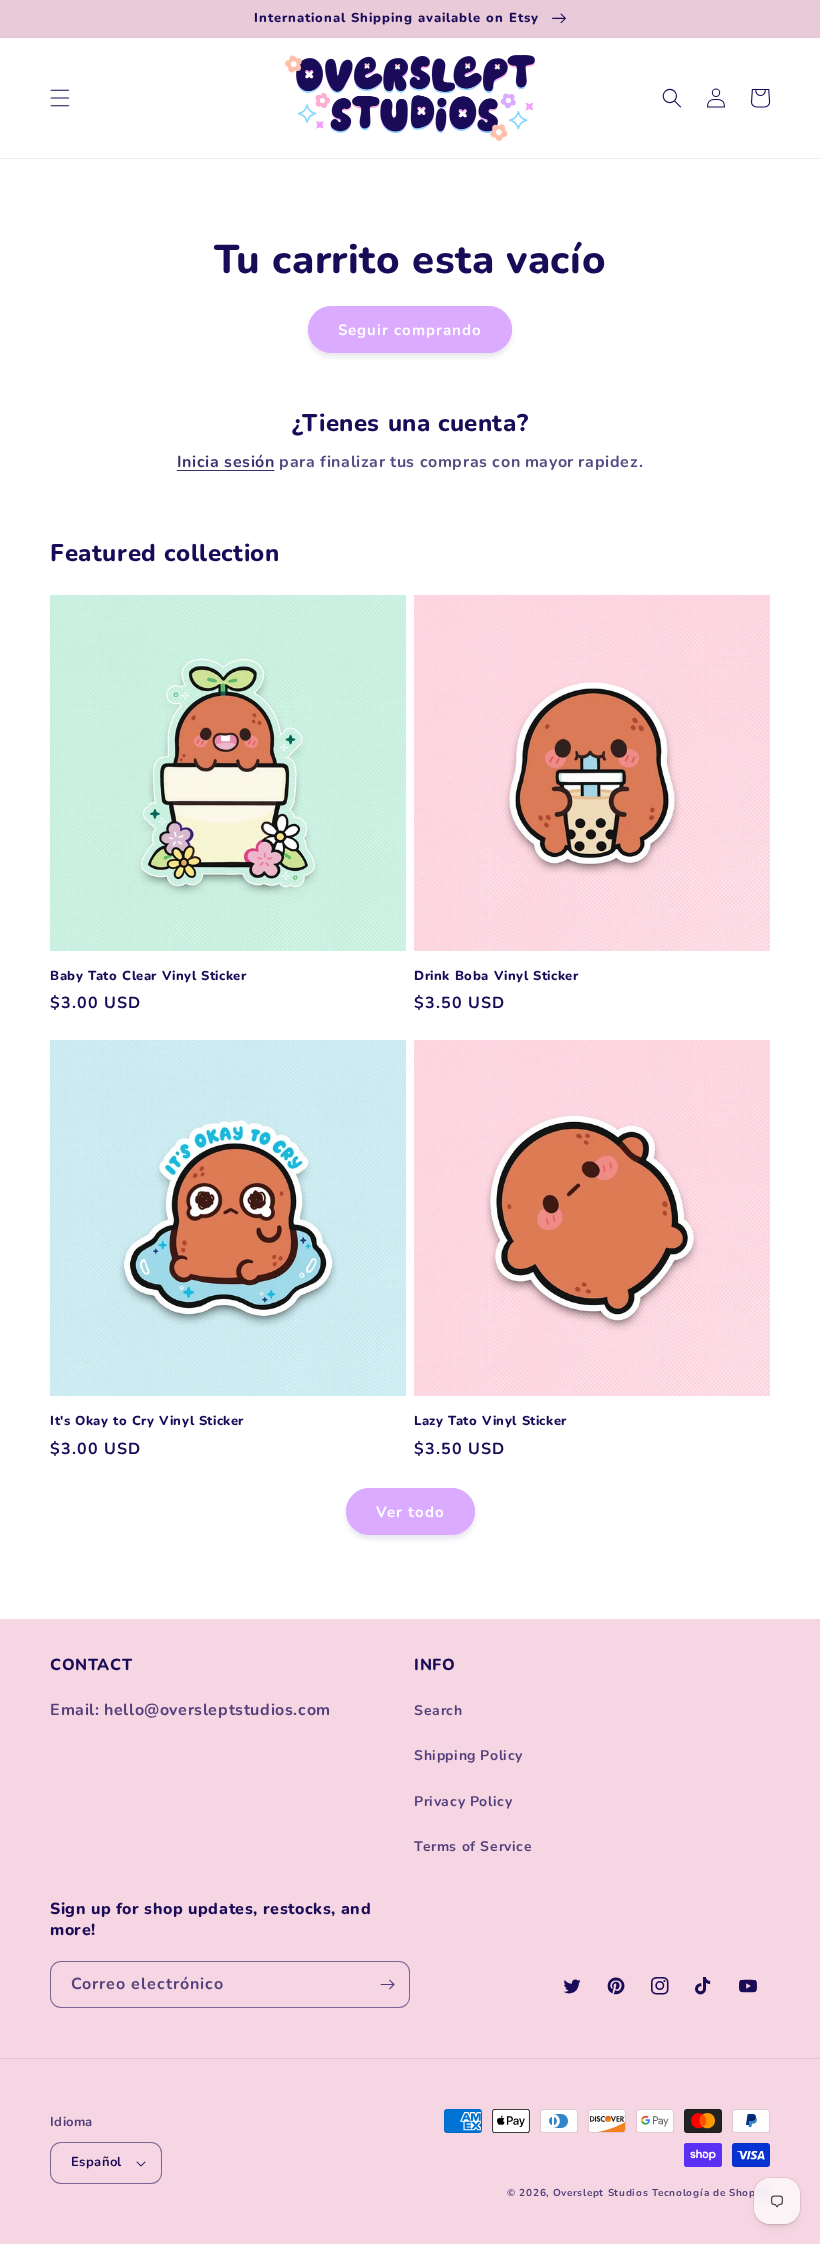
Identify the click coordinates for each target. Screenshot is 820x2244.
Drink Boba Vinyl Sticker (496, 976)
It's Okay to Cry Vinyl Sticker (147, 1421)
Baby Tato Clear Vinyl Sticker (148, 976)
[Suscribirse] (387, 1984)
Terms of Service (473, 1846)
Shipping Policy (468, 1755)
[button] (60, 98)
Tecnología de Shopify (711, 2193)
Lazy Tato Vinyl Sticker (490, 1421)
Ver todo (410, 1512)
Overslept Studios (601, 2193)
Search (438, 1710)
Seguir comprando (410, 330)
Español (96, 2162)
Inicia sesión (226, 462)
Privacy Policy (463, 1801)
